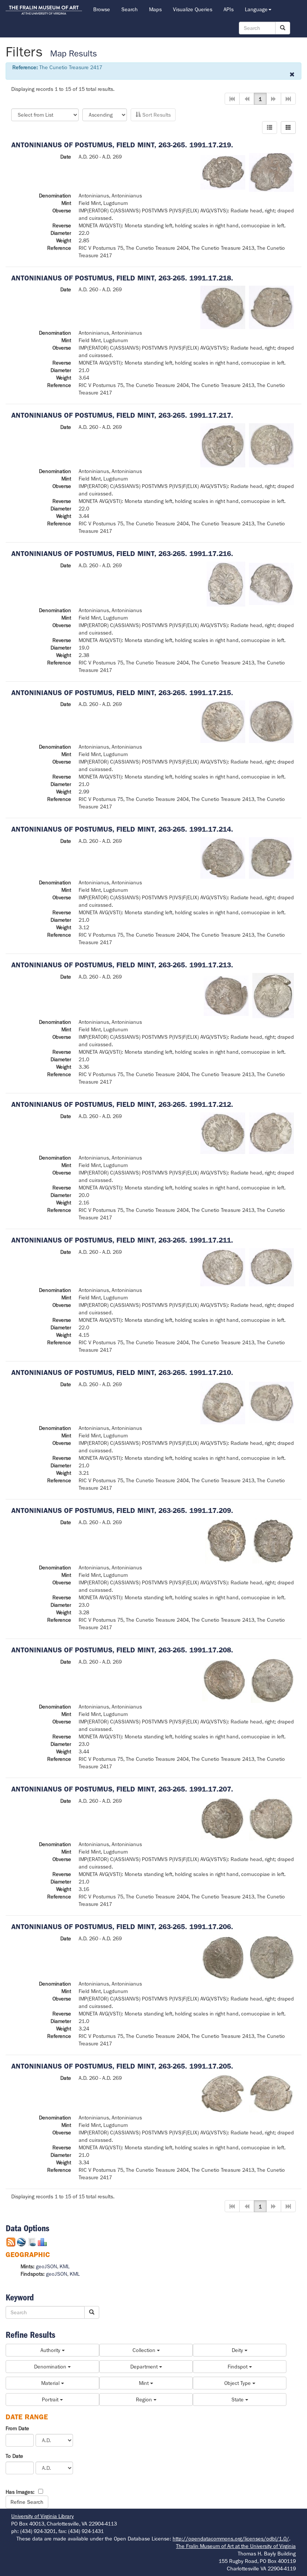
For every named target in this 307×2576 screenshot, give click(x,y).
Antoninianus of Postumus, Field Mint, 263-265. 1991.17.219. (122, 145)
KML (65, 2266)
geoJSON (46, 2266)
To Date (14, 2456)
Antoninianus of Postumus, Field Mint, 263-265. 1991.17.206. (122, 1927)
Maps (155, 9)
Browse (102, 9)
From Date (17, 2428)
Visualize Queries (193, 9)
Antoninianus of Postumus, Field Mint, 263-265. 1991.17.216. (122, 554)
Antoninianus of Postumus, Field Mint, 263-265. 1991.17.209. (122, 1510)
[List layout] (270, 128)
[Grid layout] (288, 128)
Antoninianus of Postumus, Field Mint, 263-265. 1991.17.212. (122, 1104)
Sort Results (156, 115)
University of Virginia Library (42, 2516)
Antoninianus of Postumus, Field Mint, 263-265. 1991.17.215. (122, 693)
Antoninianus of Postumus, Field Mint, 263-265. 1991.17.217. (122, 415)
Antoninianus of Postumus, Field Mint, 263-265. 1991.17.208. (122, 1650)
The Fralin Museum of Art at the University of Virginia (236, 2546)
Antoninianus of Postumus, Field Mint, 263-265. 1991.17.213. (122, 965)
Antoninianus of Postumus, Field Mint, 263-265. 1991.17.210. (122, 1373)
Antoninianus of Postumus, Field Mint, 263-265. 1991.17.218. (122, 278)
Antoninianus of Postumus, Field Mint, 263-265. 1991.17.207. (122, 1789)
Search (130, 9)
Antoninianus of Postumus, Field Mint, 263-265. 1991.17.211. (122, 1240)
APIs (229, 9)
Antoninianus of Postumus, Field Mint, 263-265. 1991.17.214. (122, 829)
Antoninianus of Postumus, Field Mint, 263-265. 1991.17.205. (122, 2066)
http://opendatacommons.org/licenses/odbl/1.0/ (231, 2539)
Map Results (74, 54)
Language (256, 9)
